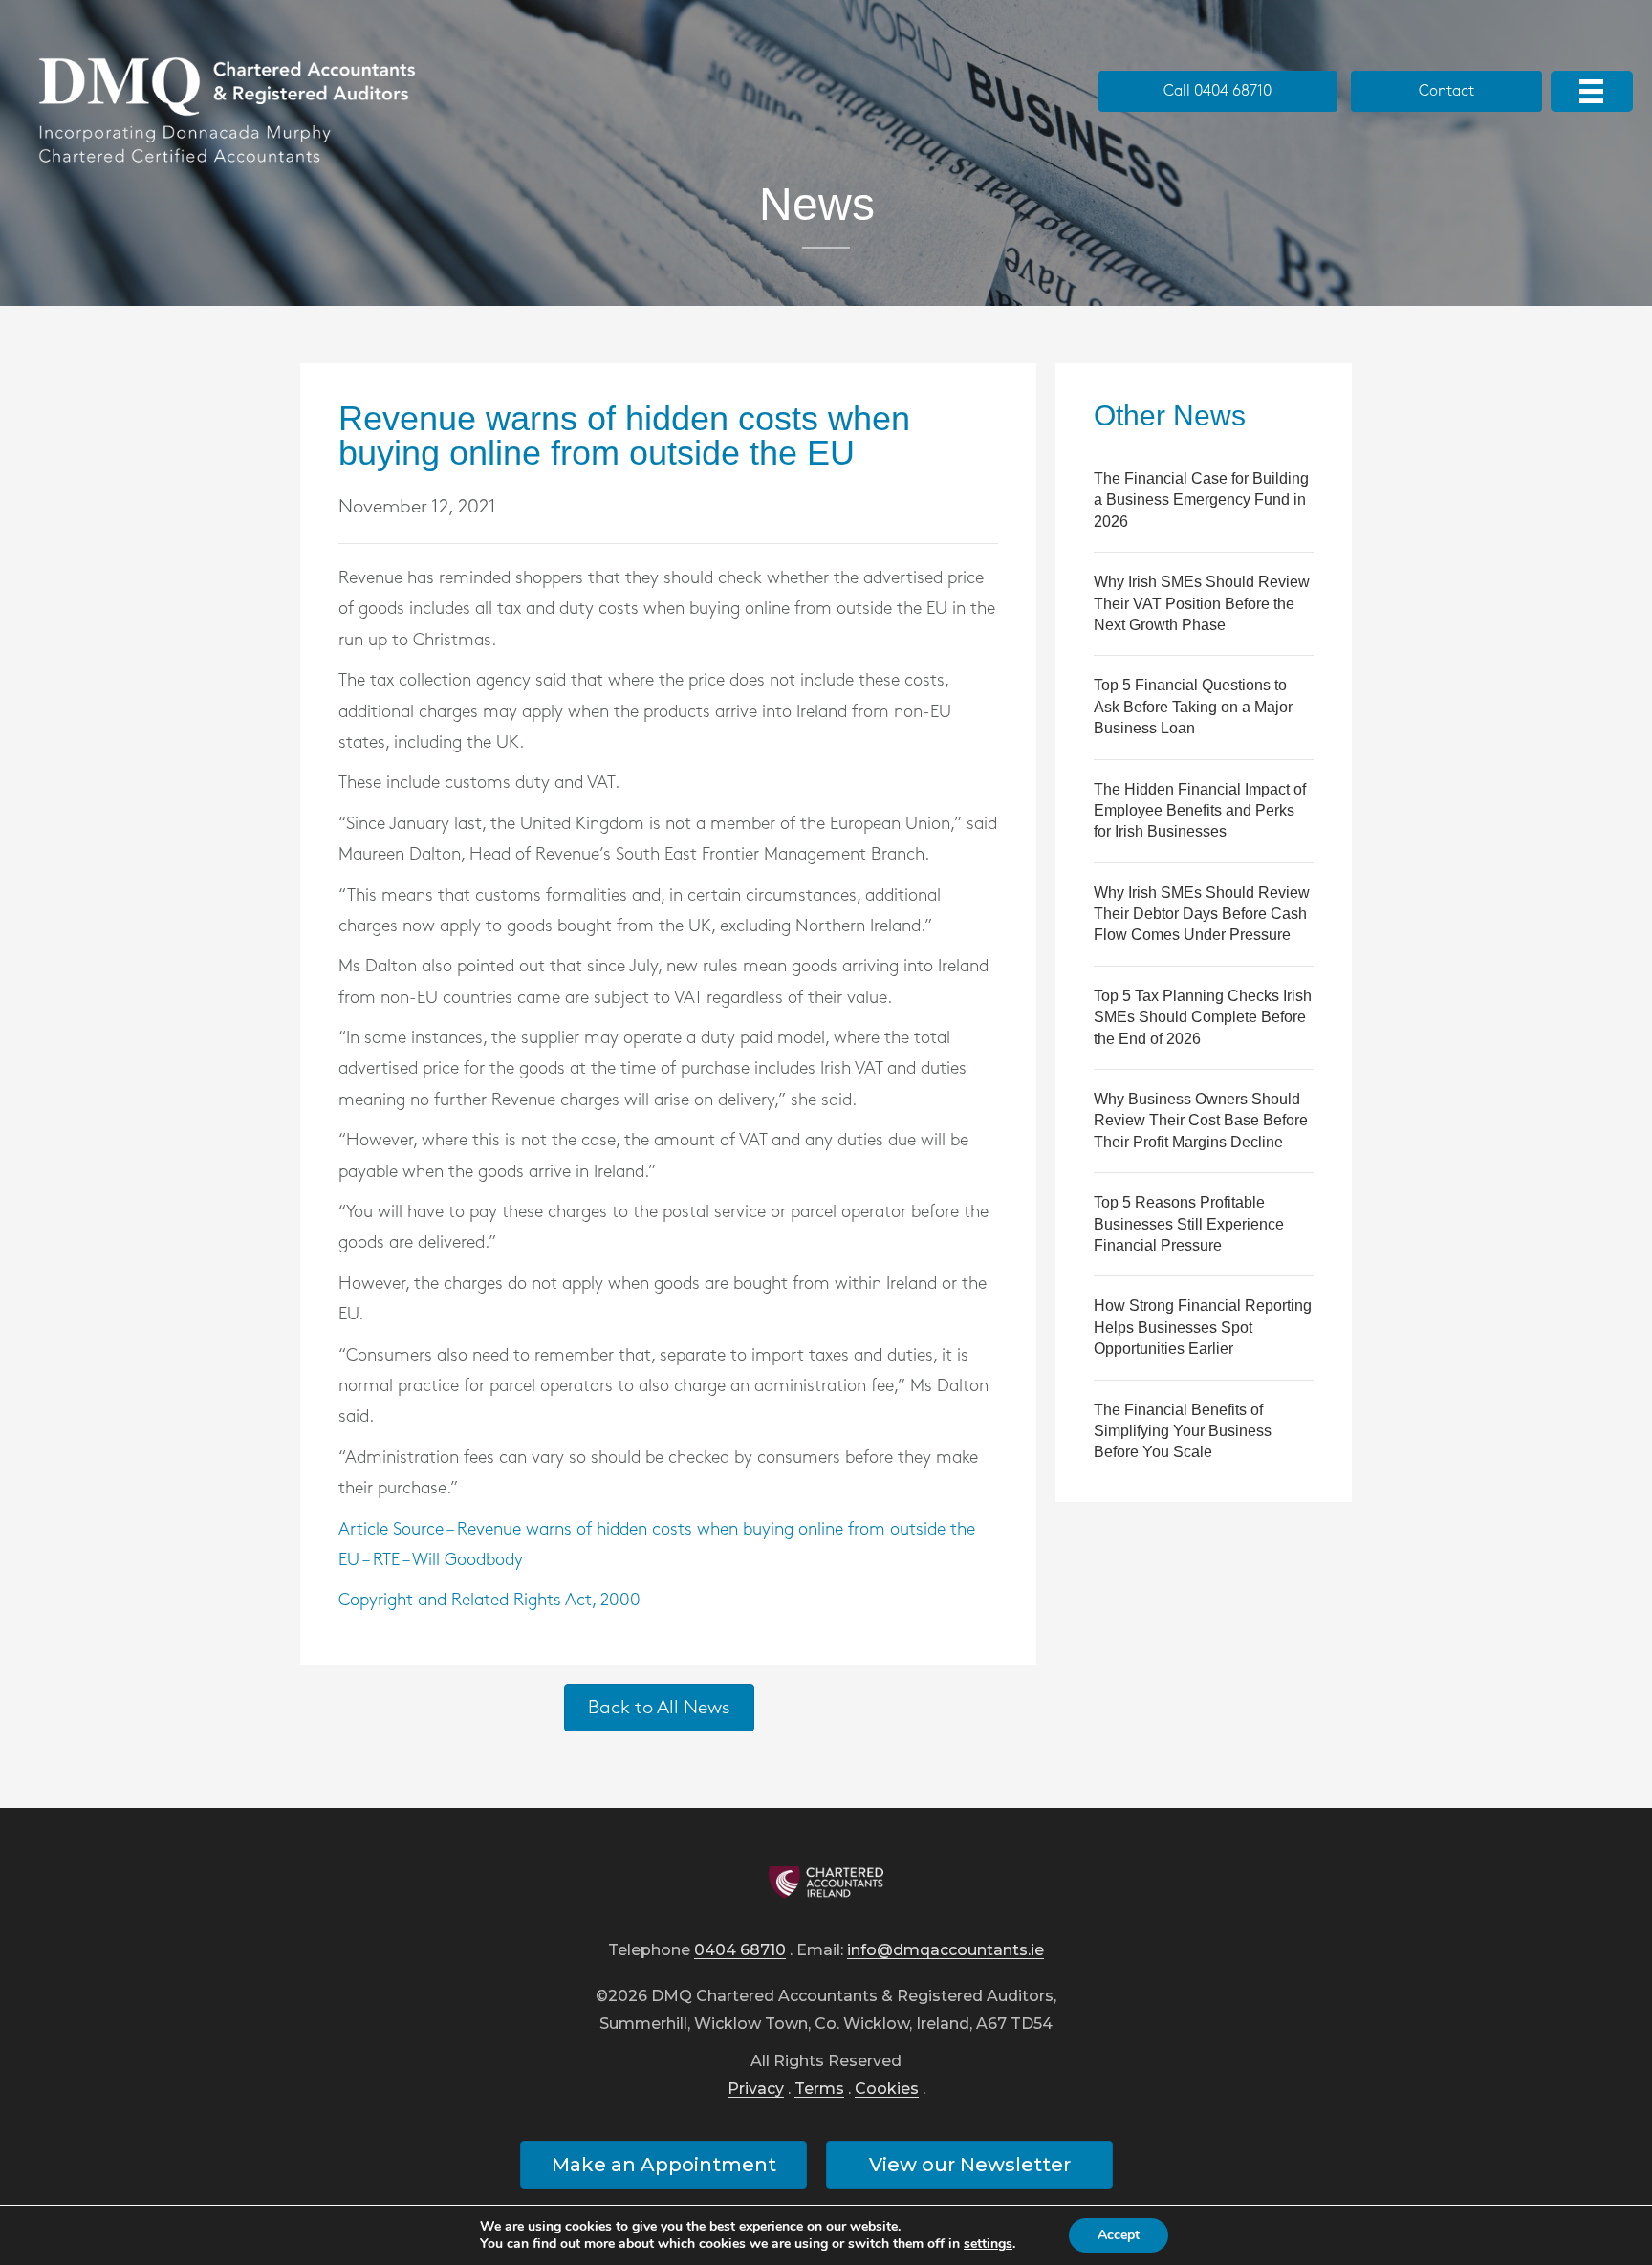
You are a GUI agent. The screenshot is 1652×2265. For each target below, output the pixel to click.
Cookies (887, 2090)
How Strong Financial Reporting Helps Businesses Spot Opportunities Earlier (1203, 1327)
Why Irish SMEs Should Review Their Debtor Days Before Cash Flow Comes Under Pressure (1202, 914)
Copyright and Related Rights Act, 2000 (489, 1601)
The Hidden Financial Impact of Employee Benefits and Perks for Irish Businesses (1200, 811)
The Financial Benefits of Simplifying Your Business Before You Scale (1183, 1431)
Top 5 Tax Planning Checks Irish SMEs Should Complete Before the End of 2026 (1203, 1017)
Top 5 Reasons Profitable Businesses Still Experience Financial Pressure (1189, 1224)
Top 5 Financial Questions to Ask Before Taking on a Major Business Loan (1193, 707)
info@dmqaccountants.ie (946, 1951)
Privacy (756, 2090)
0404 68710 (740, 1951)
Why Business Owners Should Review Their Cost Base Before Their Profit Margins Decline (1201, 1121)
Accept (1119, 2235)
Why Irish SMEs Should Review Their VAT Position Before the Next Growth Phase (1202, 603)
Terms (819, 2090)
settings (988, 2244)
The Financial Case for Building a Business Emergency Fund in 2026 (1201, 500)
